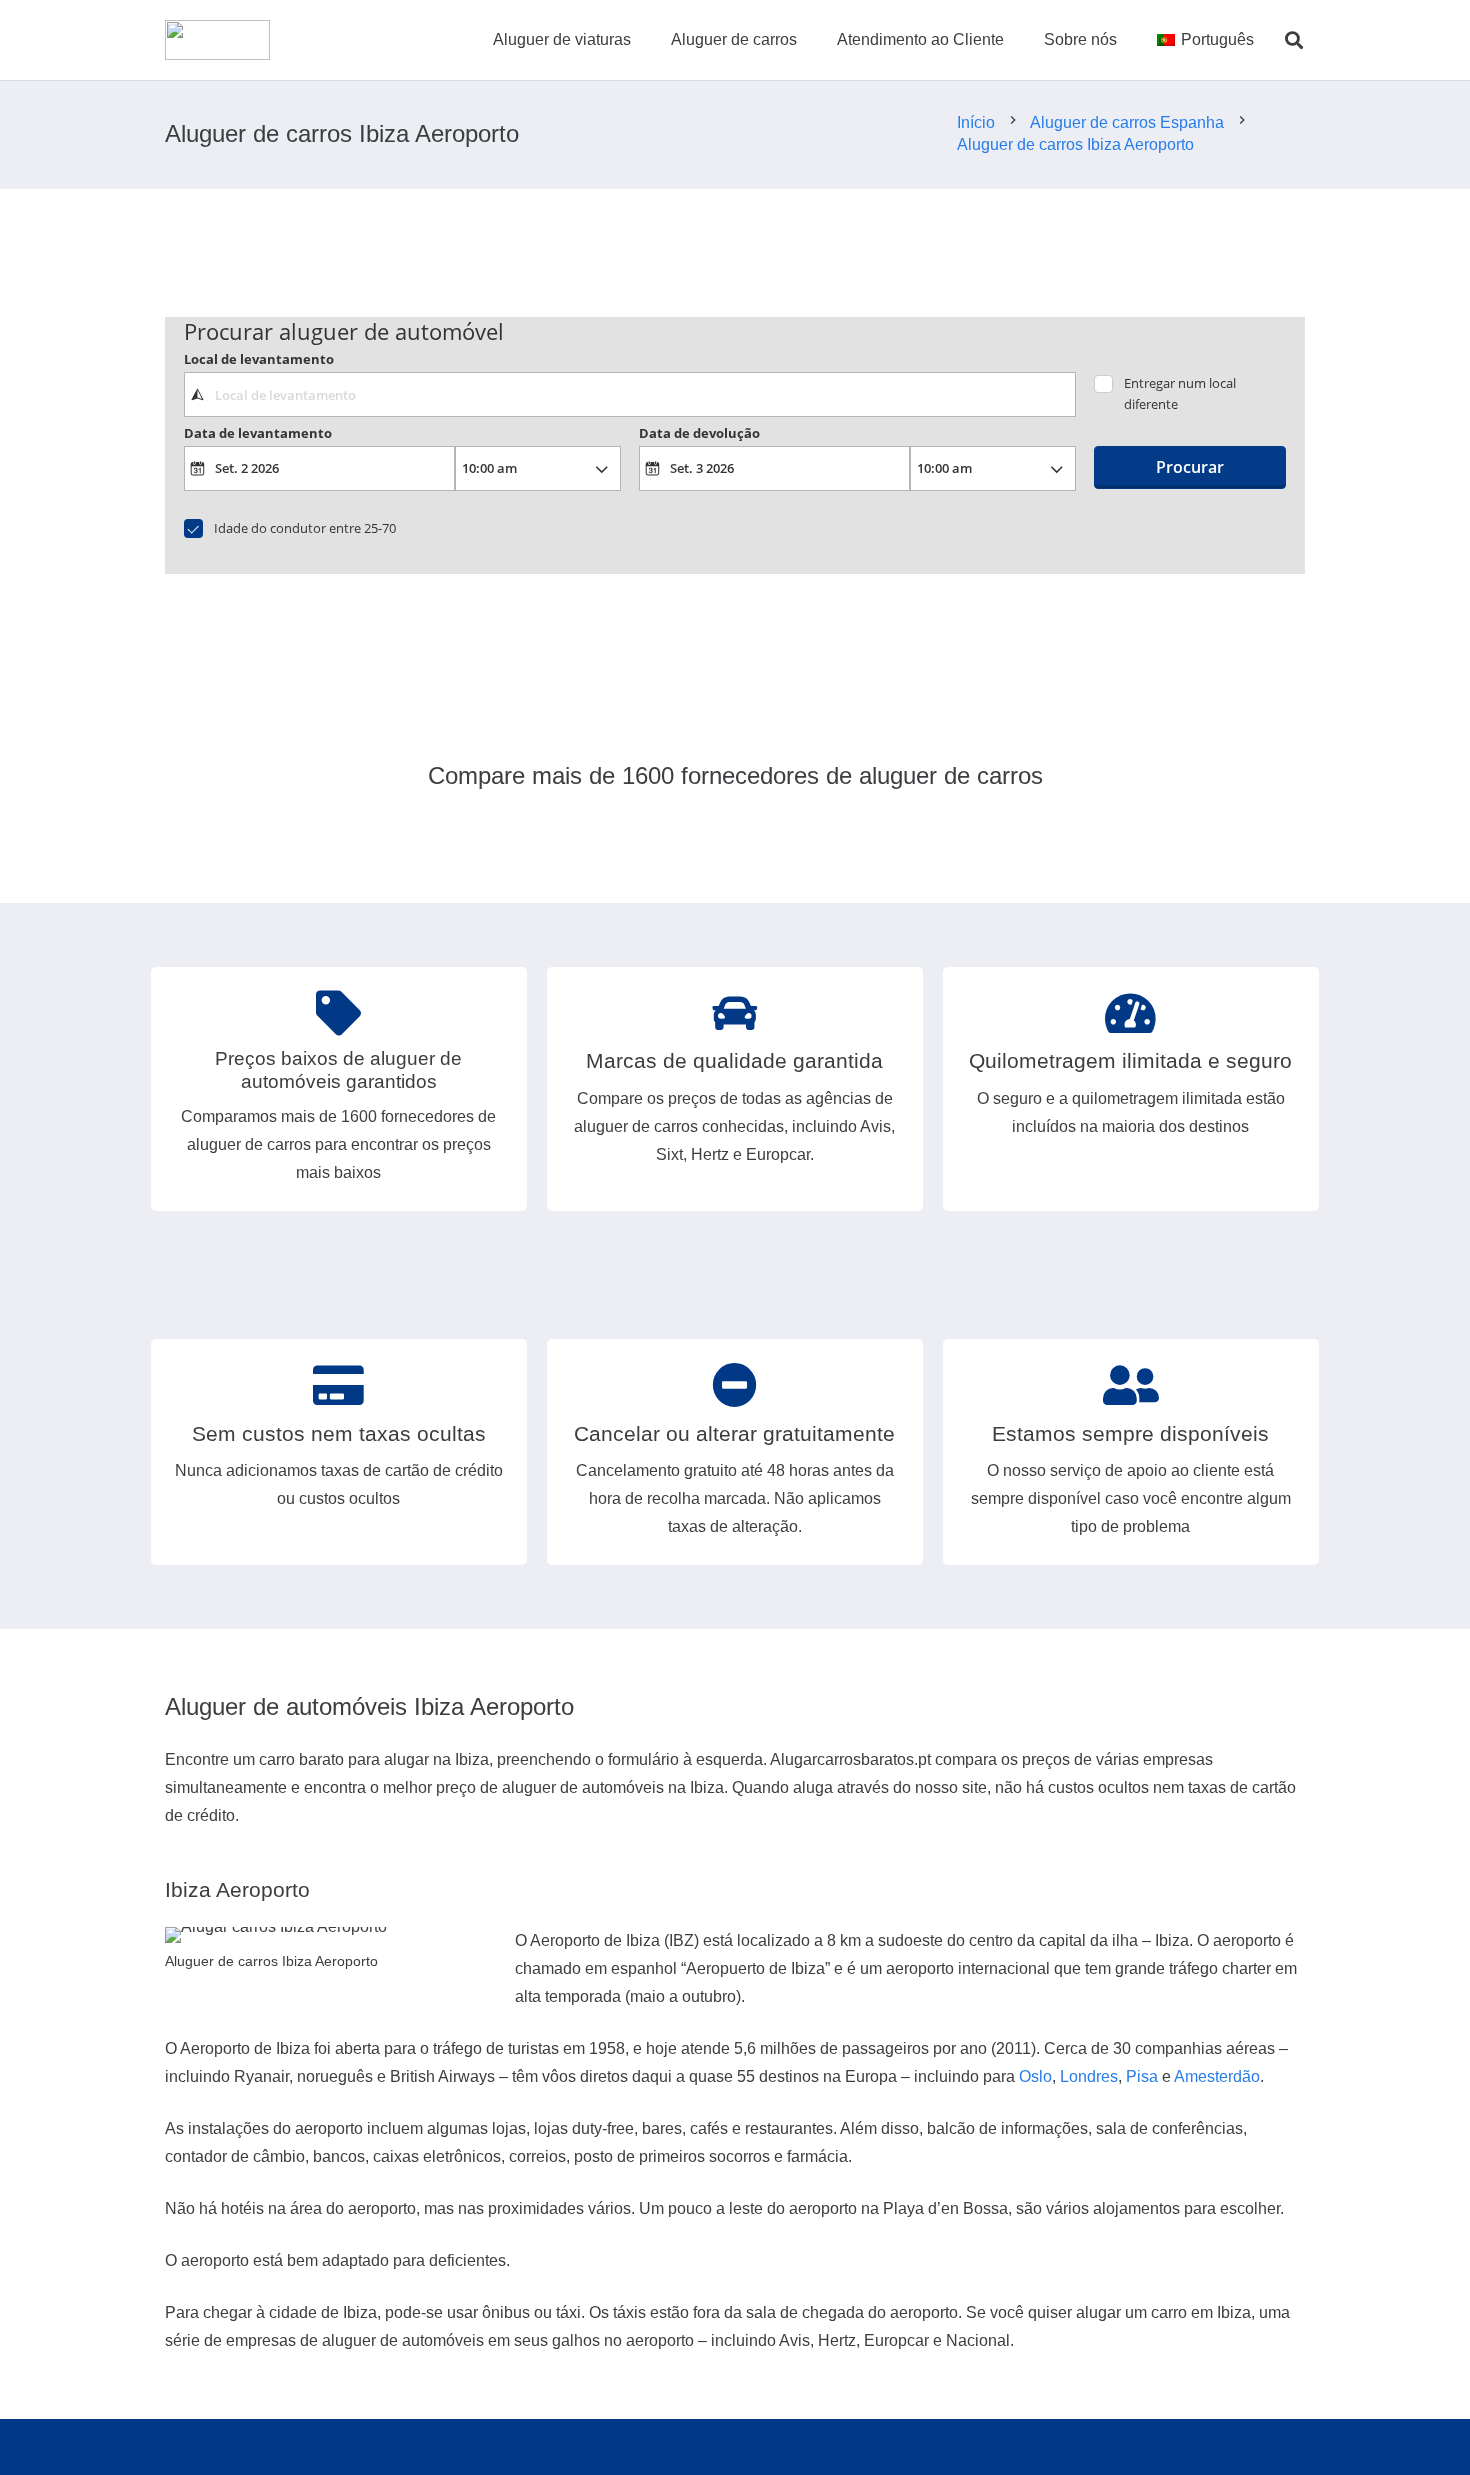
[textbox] (629, 394)
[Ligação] (217, 40)
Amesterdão (1217, 2076)
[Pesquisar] (1294, 40)
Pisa (1142, 2076)
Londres (1089, 2076)
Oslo (1035, 2076)
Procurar (1190, 467)
